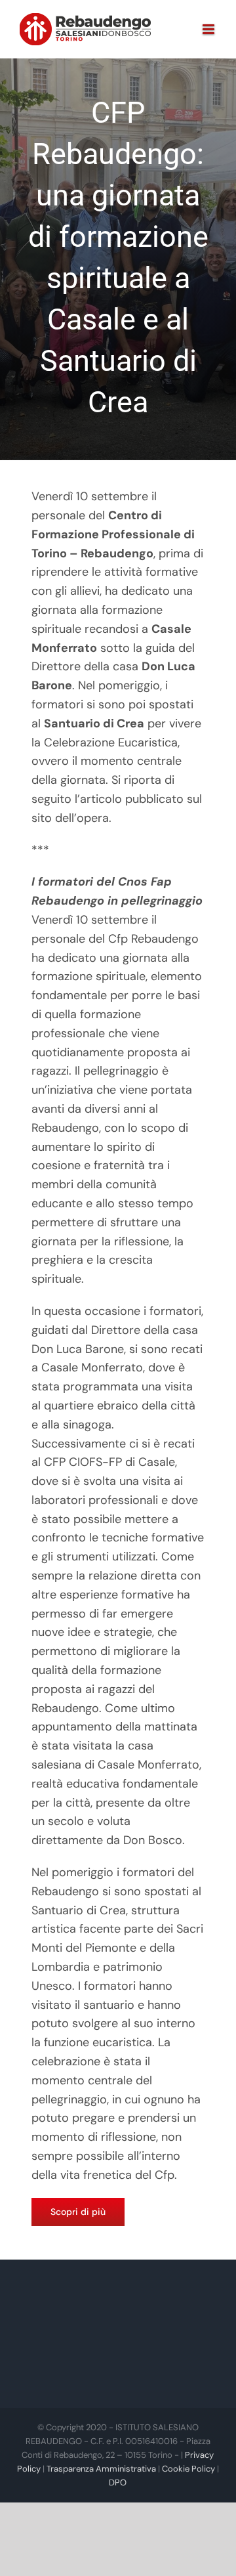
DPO (118, 2482)
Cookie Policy (188, 2469)
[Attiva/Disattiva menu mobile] (209, 29)
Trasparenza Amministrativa (101, 2469)
